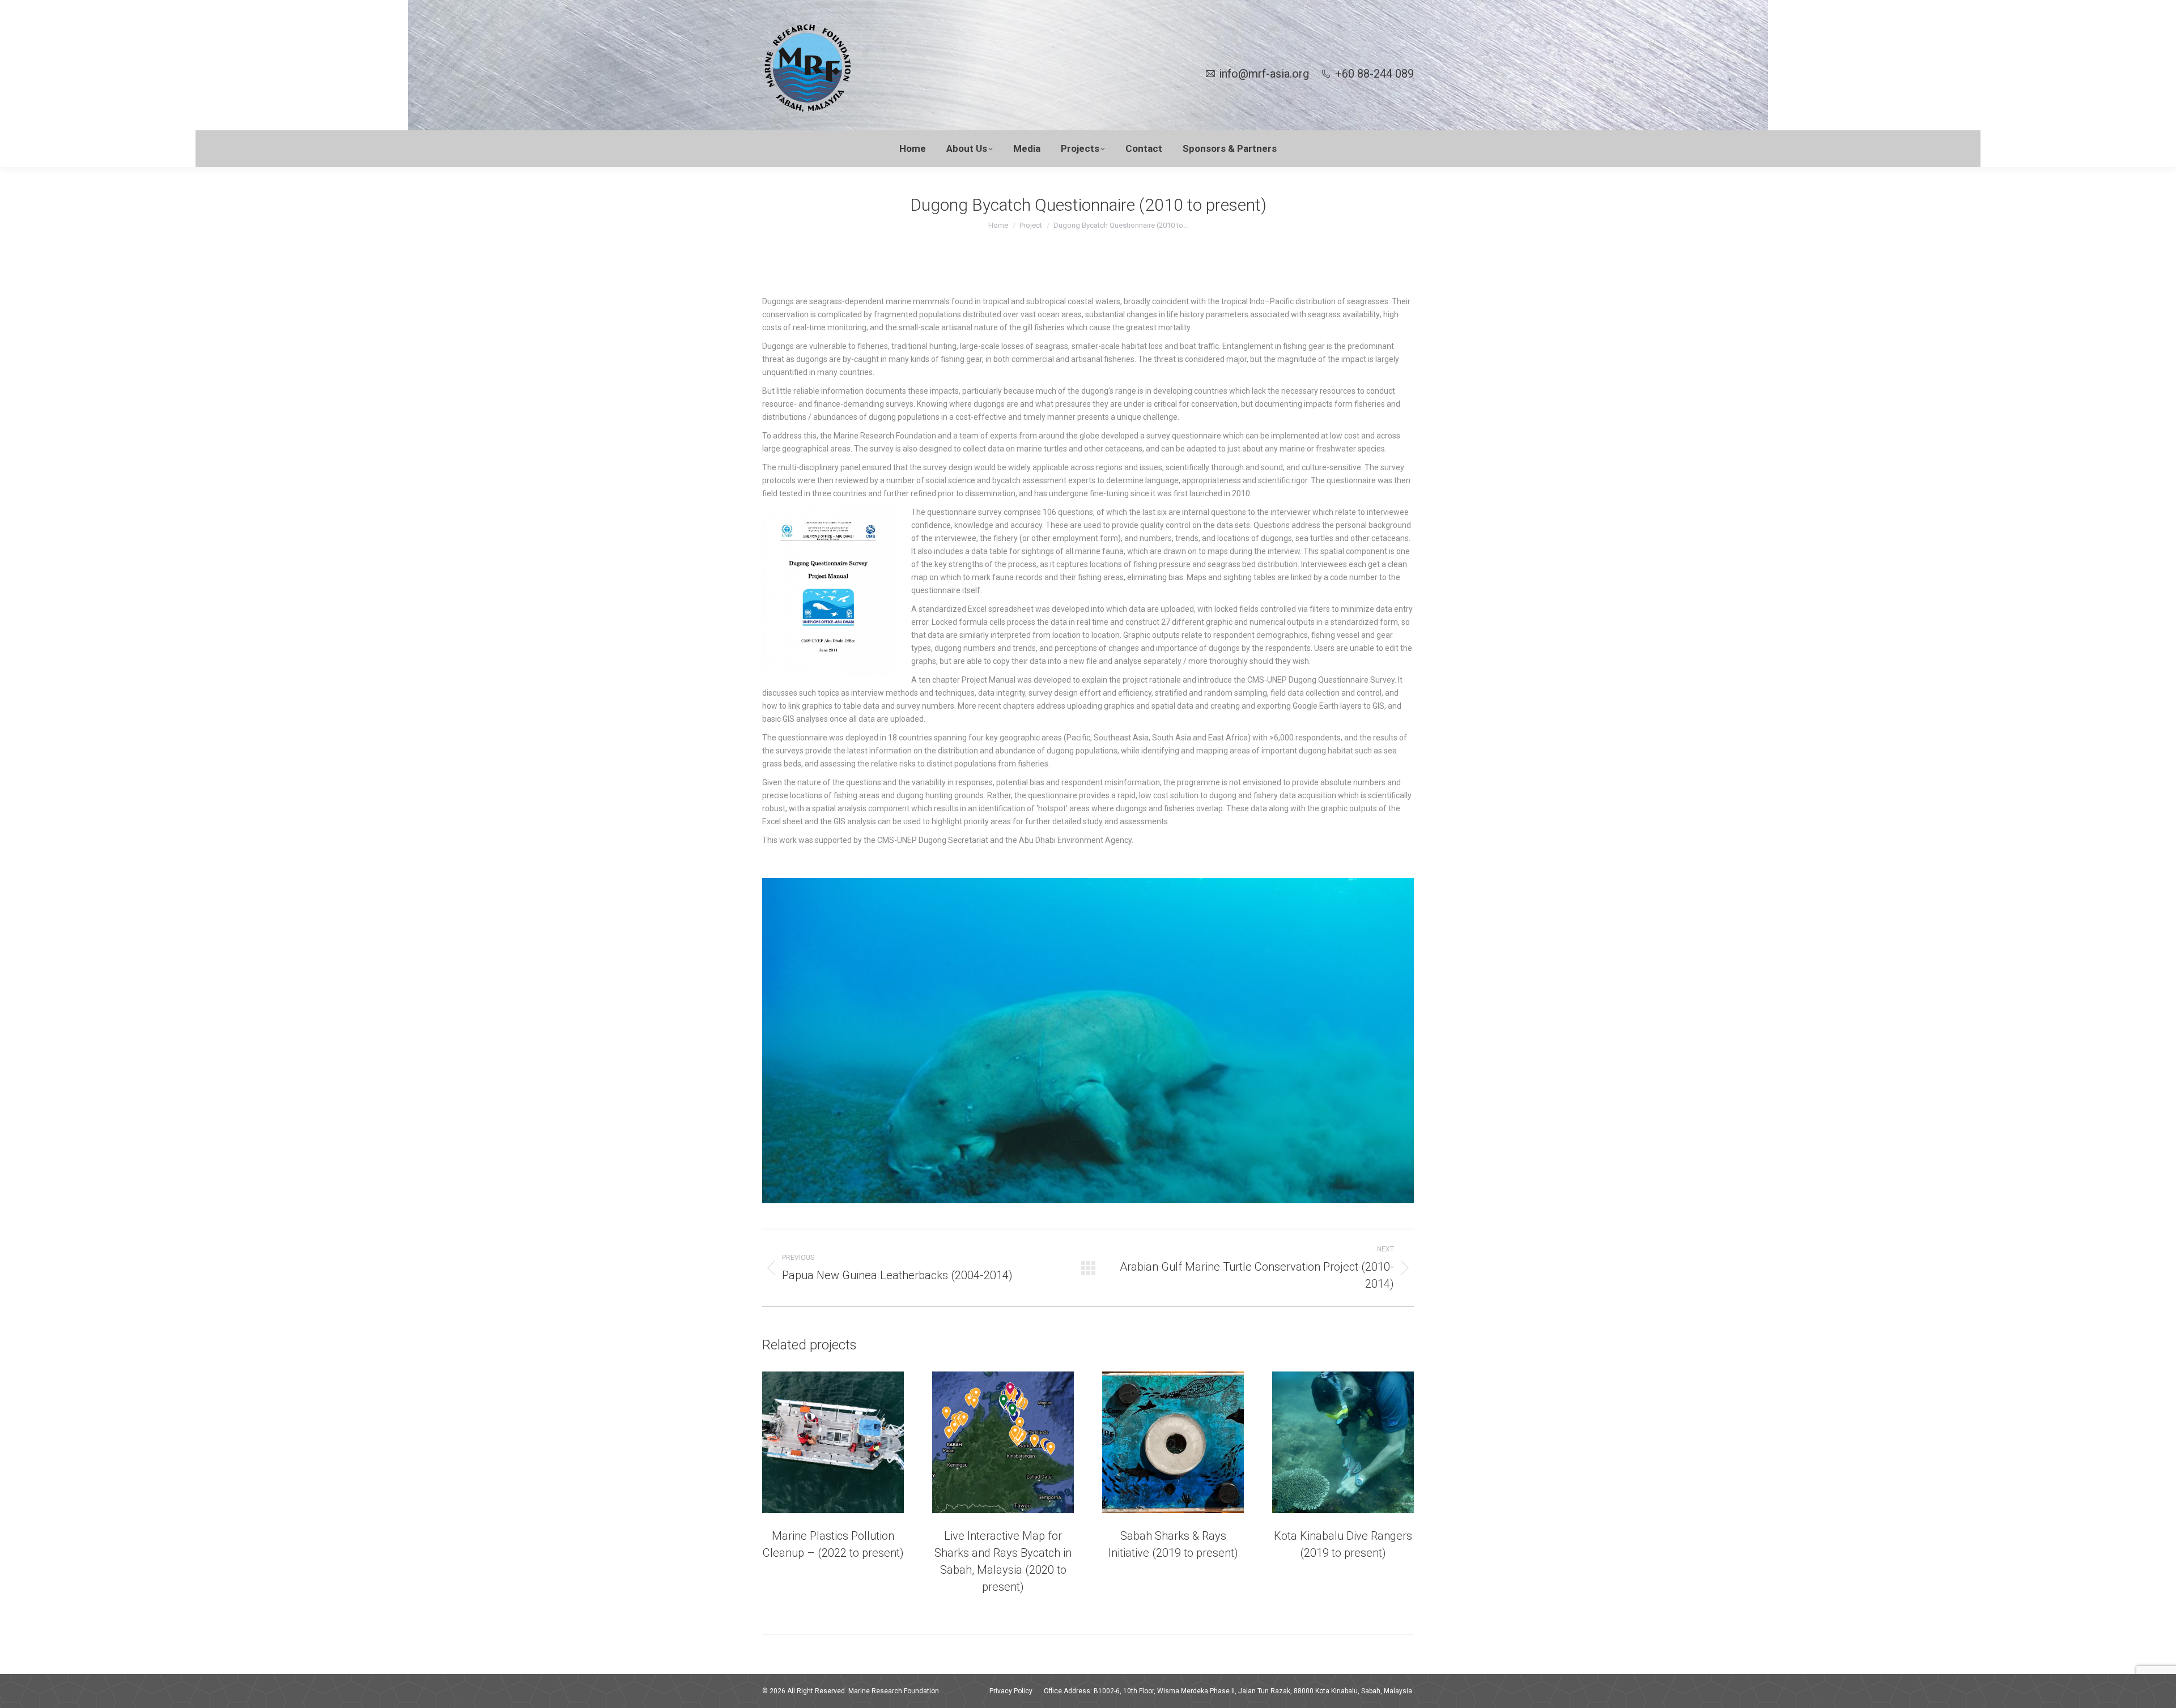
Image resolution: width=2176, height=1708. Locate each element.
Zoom (818, 1442)
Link (972, 1442)
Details (848, 1442)
